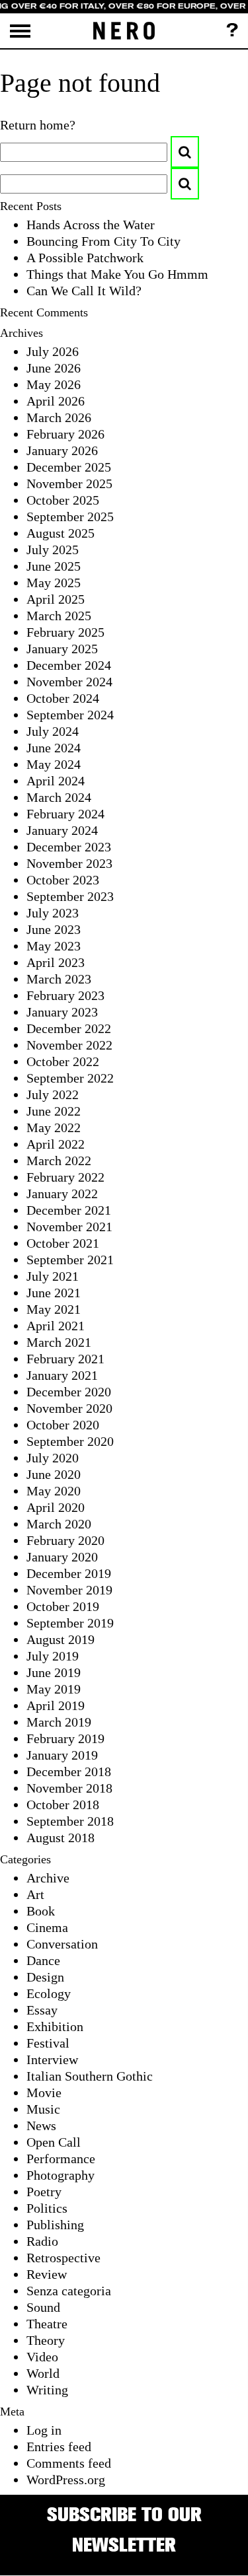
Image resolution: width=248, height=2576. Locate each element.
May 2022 (54, 1127)
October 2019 (63, 1606)
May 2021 (54, 1309)
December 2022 (69, 1028)
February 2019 (65, 1738)
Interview (52, 2059)
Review (47, 2274)
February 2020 (65, 1540)
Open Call (54, 2142)
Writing (47, 2390)
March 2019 (59, 1722)
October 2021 (63, 1243)
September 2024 (70, 715)
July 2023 (53, 913)
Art (35, 1894)
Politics (47, 2208)
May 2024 (54, 764)
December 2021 (69, 1210)
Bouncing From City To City (103, 241)
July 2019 (53, 1656)
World (43, 2373)
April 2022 (56, 1144)
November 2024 (69, 682)
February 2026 (65, 434)
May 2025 (54, 583)
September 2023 (70, 896)
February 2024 (65, 814)
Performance (61, 2159)
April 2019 (56, 1705)
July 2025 (53, 550)
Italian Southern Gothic (90, 2076)
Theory (46, 2340)
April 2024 (56, 781)
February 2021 (65, 1359)
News (41, 2126)
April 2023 (56, 962)
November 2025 (69, 483)
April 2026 (56, 401)
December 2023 (69, 847)
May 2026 (54, 384)
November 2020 (69, 1408)
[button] (185, 152)
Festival (48, 2043)
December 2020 (69, 1392)
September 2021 (70, 1260)
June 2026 (54, 368)
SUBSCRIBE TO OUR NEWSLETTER (124, 2529)
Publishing (55, 2225)
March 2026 (59, 417)
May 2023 (54, 946)
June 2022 (54, 1111)
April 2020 (56, 1507)
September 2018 (70, 1821)
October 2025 (63, 500)
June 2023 (54, 929)
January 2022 (62, 1194)
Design (45, 1977)
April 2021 (56, 1326)
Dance (43, 1960)
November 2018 (69, 1788)
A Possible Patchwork (85, 258)
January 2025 (62, 649)
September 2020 (70, 1441)
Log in (44, 2430)
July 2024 (53, 731)
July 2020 (53, 1458)
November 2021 (69, 1227)
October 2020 (63, 1425)
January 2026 (62, 450)
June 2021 (54, 1293)
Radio (42, 2241)
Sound (43, 2307)
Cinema (47, 1927)
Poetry (44, 2192)
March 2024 (59, 797)
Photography (61, 2175)
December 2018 (69, 1771)
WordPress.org (66, 2480)
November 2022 (69, 1045)
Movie (44, 2093)
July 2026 (53, 351)
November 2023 (69, 863)
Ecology (49, 1993)
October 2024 (63, 698)
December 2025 (69, 467)
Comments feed (69, 2463)
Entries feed (59, 2447)
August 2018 (61, 1838)
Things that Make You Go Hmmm (117, 274)
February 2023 (65, 995)
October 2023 (63, 880)
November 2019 (69, 1590)
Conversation (62, 1944)
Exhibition (55, 2026)
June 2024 (54, 748)
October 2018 (63, 1805)
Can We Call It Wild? (84, 291)
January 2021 (62, 1375)
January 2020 (62, 1557)
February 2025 (65, 632)
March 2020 (59, 1524)
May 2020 (54, 1491)
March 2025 (59, 616)
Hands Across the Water (91, 225)
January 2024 (62, 830)
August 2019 (61, 1639)
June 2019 (54, 1672)
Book (41, 1911)
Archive (48, 1878)
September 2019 (70, 1623)
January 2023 (62, 1012)
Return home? (38, 125)
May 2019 (54, 1689)
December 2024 (69, 665)
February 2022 (65, 1177)
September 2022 (70, 1078)
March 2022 (59, 1161)
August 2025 (61, 533)
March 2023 (59, 979)
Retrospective (63, 2258)
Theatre (47, 2324)
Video (42, 2357)
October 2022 (63, 1061)
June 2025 (54, 566)
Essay (42, 2010)
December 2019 (69, 1573)
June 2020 (54, 1474)
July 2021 (53, 1276)
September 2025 (70, 517)
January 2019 (62, 1755)
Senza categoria (69, 2291)
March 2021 (59, 1342)
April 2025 (56, 599)
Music (43, 2109)
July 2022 (53, 1094)
